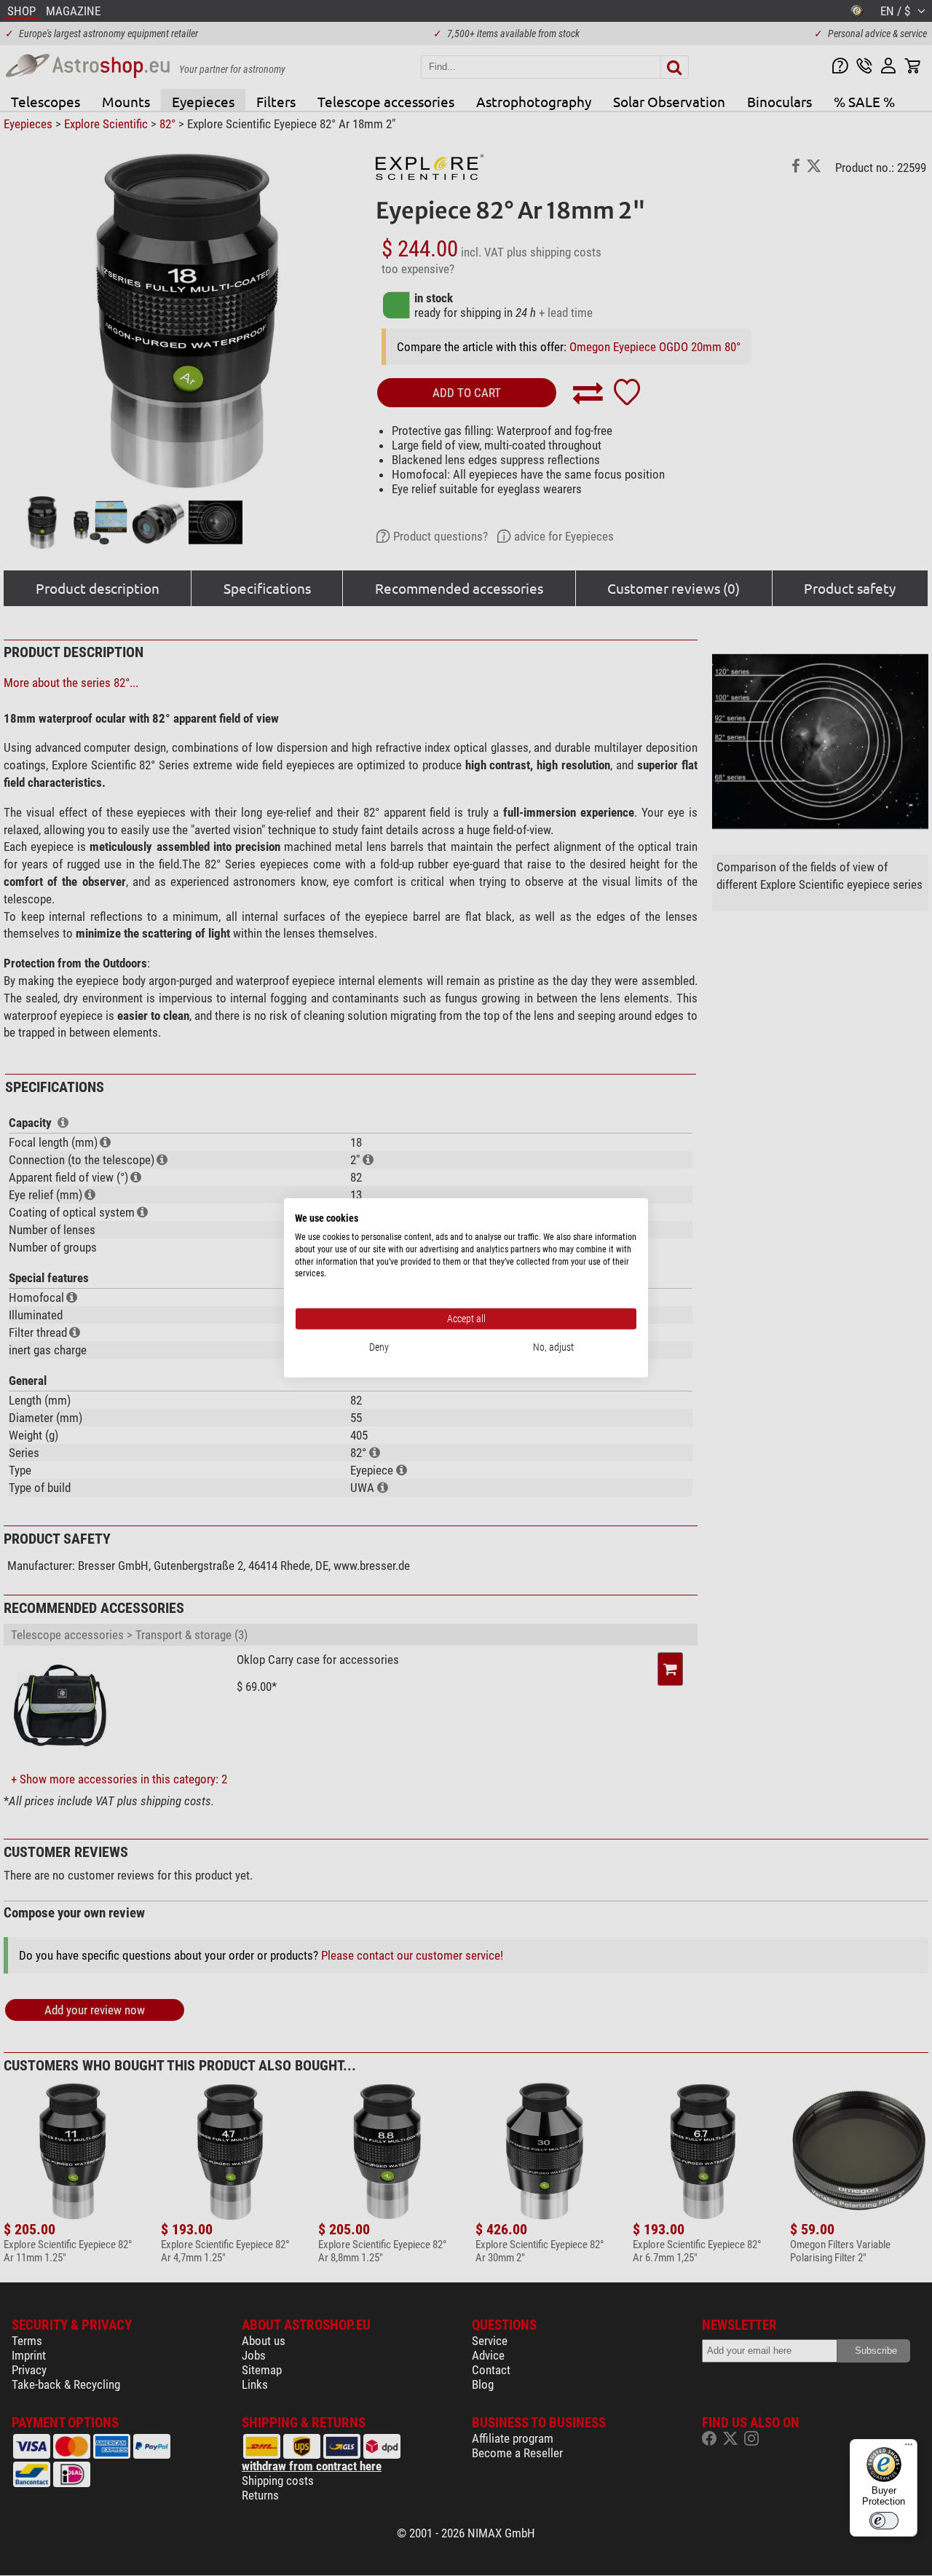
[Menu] (909, 2448)
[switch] (884, 2521)
